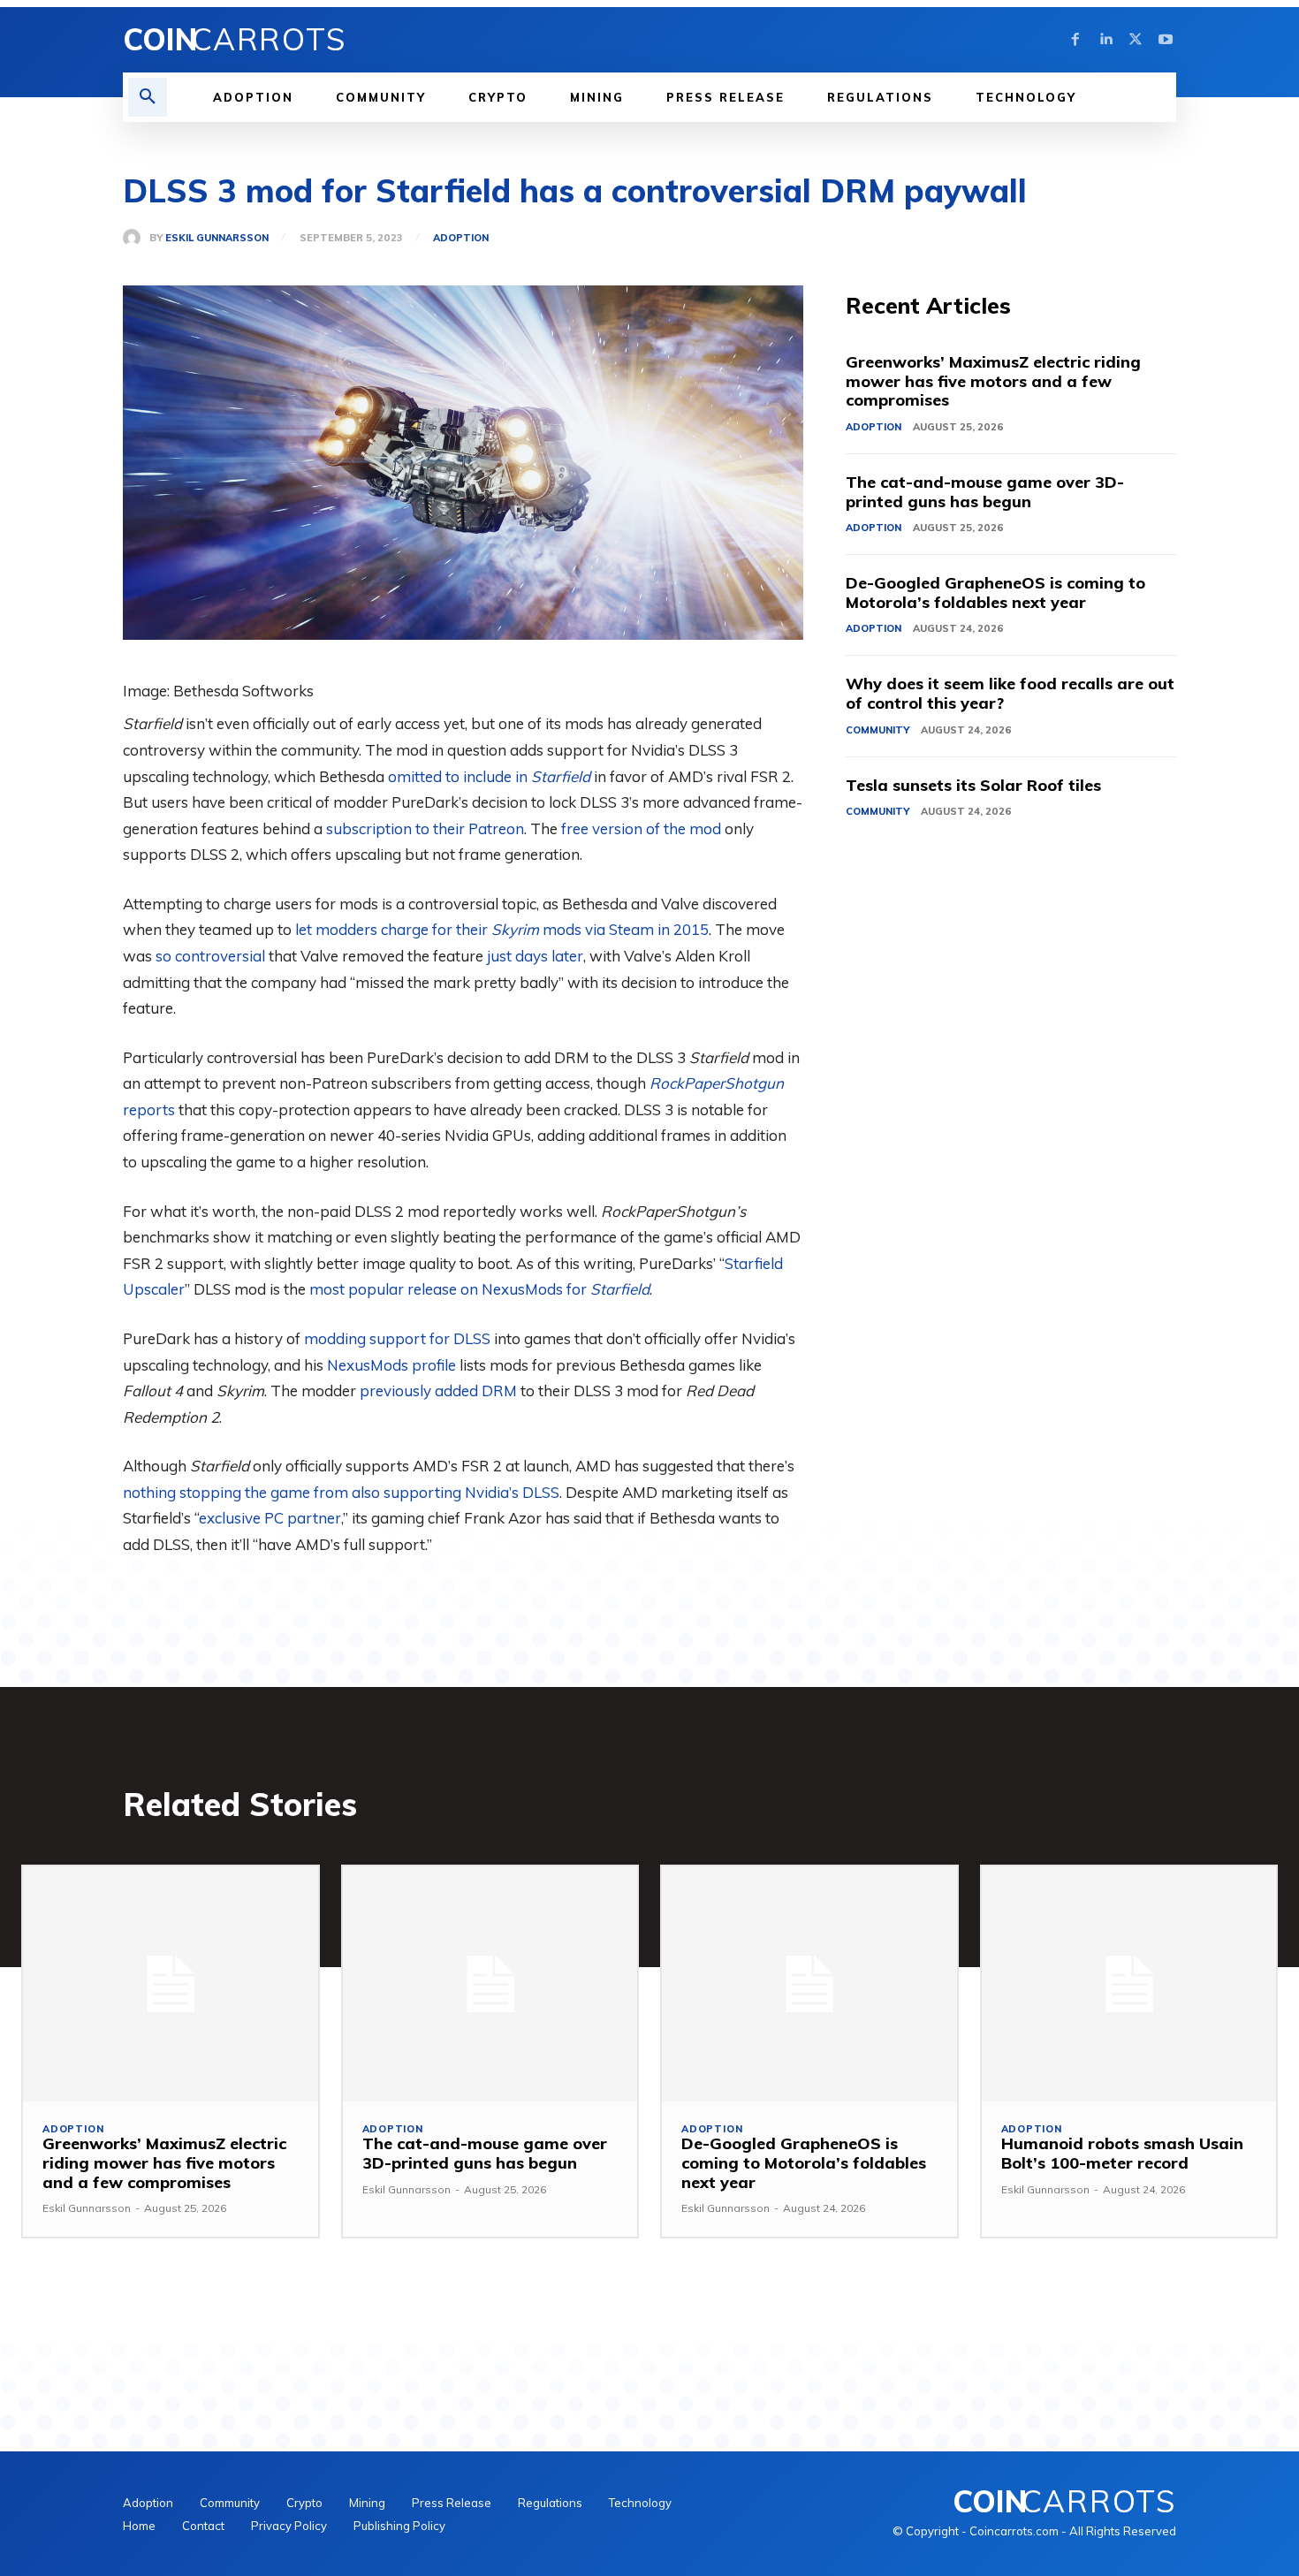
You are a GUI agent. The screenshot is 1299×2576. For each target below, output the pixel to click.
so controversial (210, 956)
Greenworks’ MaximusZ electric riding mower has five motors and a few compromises (993, 381)
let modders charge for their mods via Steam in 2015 (502, 929)
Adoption (461, 238)
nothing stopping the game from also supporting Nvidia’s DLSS (341, 1492)
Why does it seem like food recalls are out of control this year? (1010, 693)
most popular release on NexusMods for (479, 1289)
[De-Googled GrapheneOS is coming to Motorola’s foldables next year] (809, 1984)
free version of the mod (641, 828)
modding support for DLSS (397, 1338)
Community (877, 730)
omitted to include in (489, 776)
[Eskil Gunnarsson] (136, 238)
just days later (535, 956)
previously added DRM (438, 1391)
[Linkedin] (1105, 40)
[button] (148, 97)
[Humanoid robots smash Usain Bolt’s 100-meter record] (1129, 1984)
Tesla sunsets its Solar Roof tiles (973, 785)
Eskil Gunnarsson (217, 238)
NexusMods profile (391, 1365)
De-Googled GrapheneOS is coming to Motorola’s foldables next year (995, 593)
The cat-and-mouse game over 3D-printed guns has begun (985, 492)
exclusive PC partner (270, 1518)
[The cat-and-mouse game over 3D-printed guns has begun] (490, 1984)
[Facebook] (1075, 40)
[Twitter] (1136, 40)
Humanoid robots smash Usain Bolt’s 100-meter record (1122, 2153)
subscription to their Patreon (425, 828)
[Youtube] (1166, 40)
